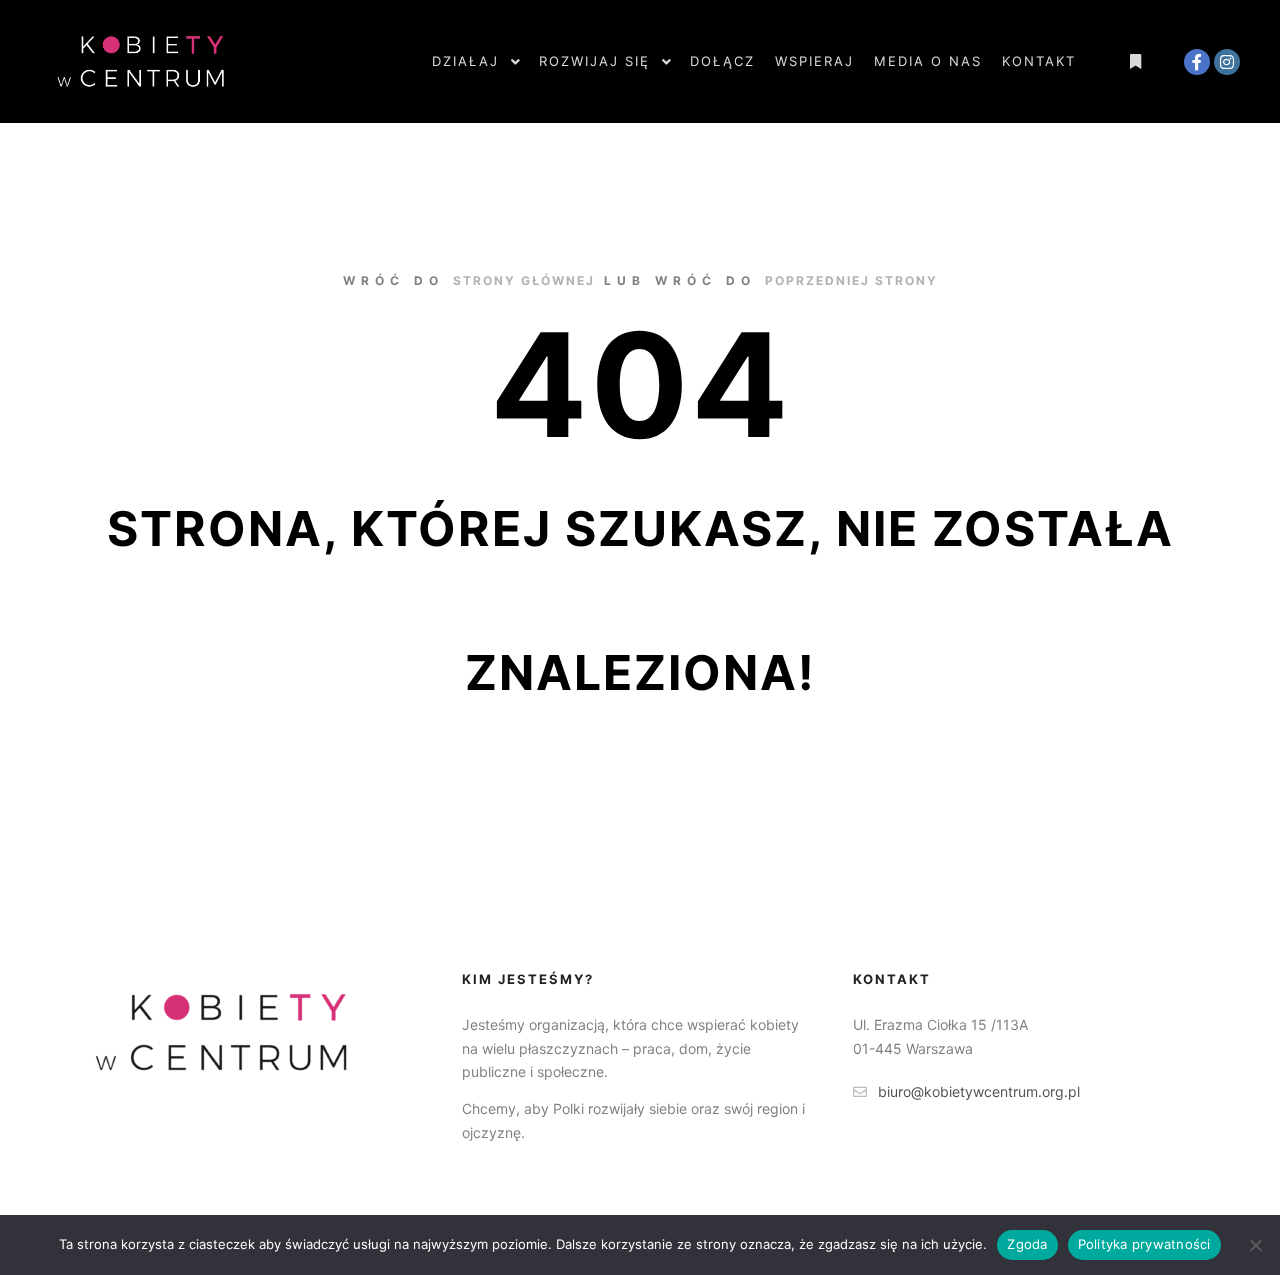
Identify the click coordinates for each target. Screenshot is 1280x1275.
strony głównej (524, 280)
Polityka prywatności (1144, 1244)
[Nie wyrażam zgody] (1255, 1245)
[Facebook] (1197, 62)
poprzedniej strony (851, 280)
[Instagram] (1227, 62)
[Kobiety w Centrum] (140, 61)
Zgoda (1027, 1244)
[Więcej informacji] (1135, 62)
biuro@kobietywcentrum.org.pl (979, 1091)
